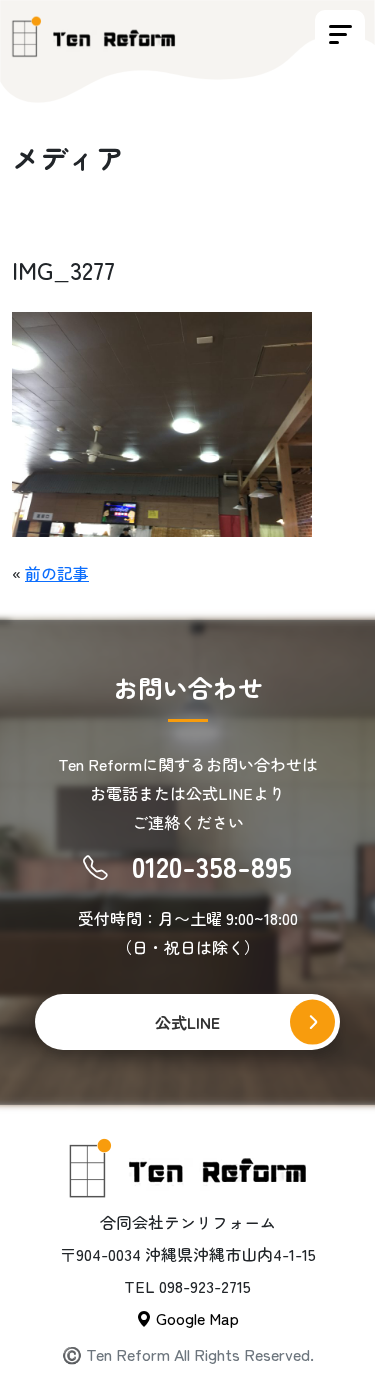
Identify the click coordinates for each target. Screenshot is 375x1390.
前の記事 (57, 573)
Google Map (195, 1318)
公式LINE (187, 1022)
